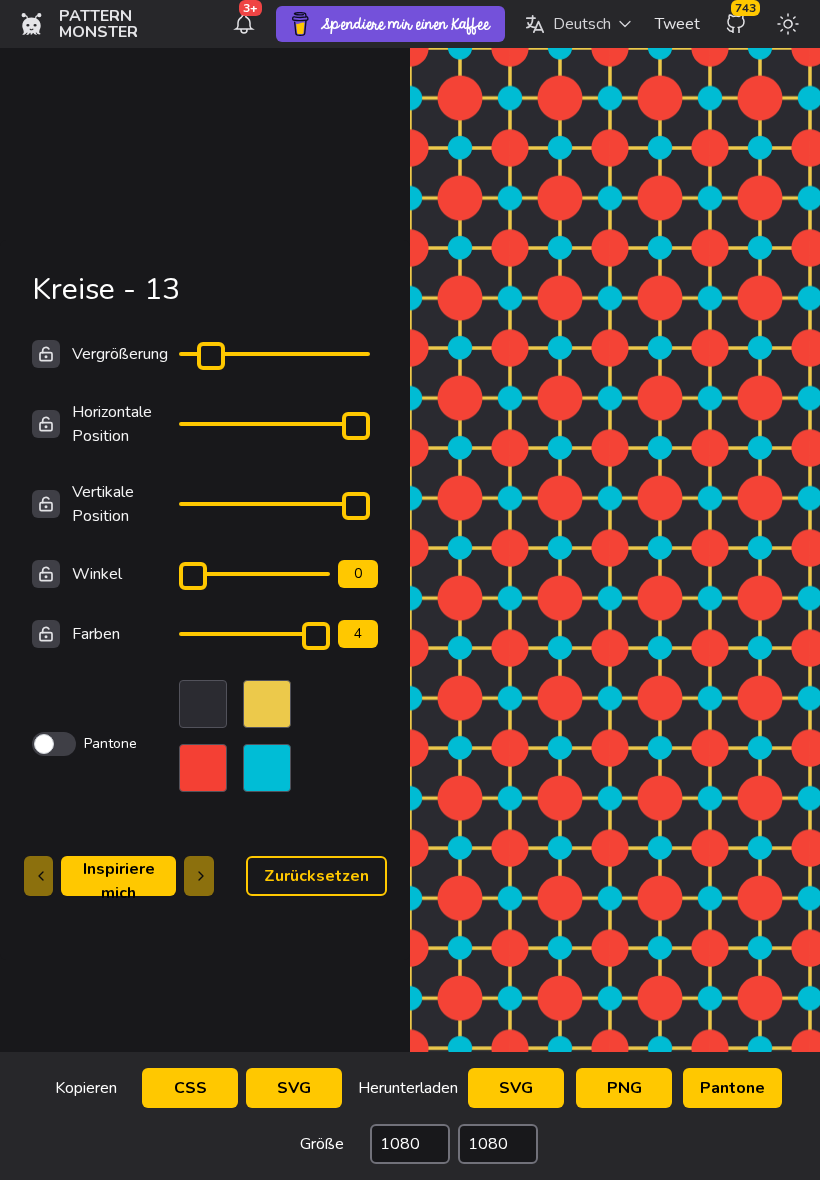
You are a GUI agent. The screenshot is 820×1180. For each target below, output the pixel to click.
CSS (190, 1088)
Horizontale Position (112, 424)
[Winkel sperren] (46, 574)
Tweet (677, 24)
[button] (578, 24)
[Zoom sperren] (46, 354)
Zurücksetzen (316, 876)
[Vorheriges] (39, 876)
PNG (624, 1088)
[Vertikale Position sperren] (46, 504)
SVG (294, 1088)
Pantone (732, 1088)
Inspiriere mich (119, 877)
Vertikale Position (103, 504)
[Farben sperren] (46, 634)
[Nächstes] (199, 876)
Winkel (97, 574)
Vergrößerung (120, 354)
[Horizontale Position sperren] (46, 424)
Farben (96, 634)
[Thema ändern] (788, 24)
